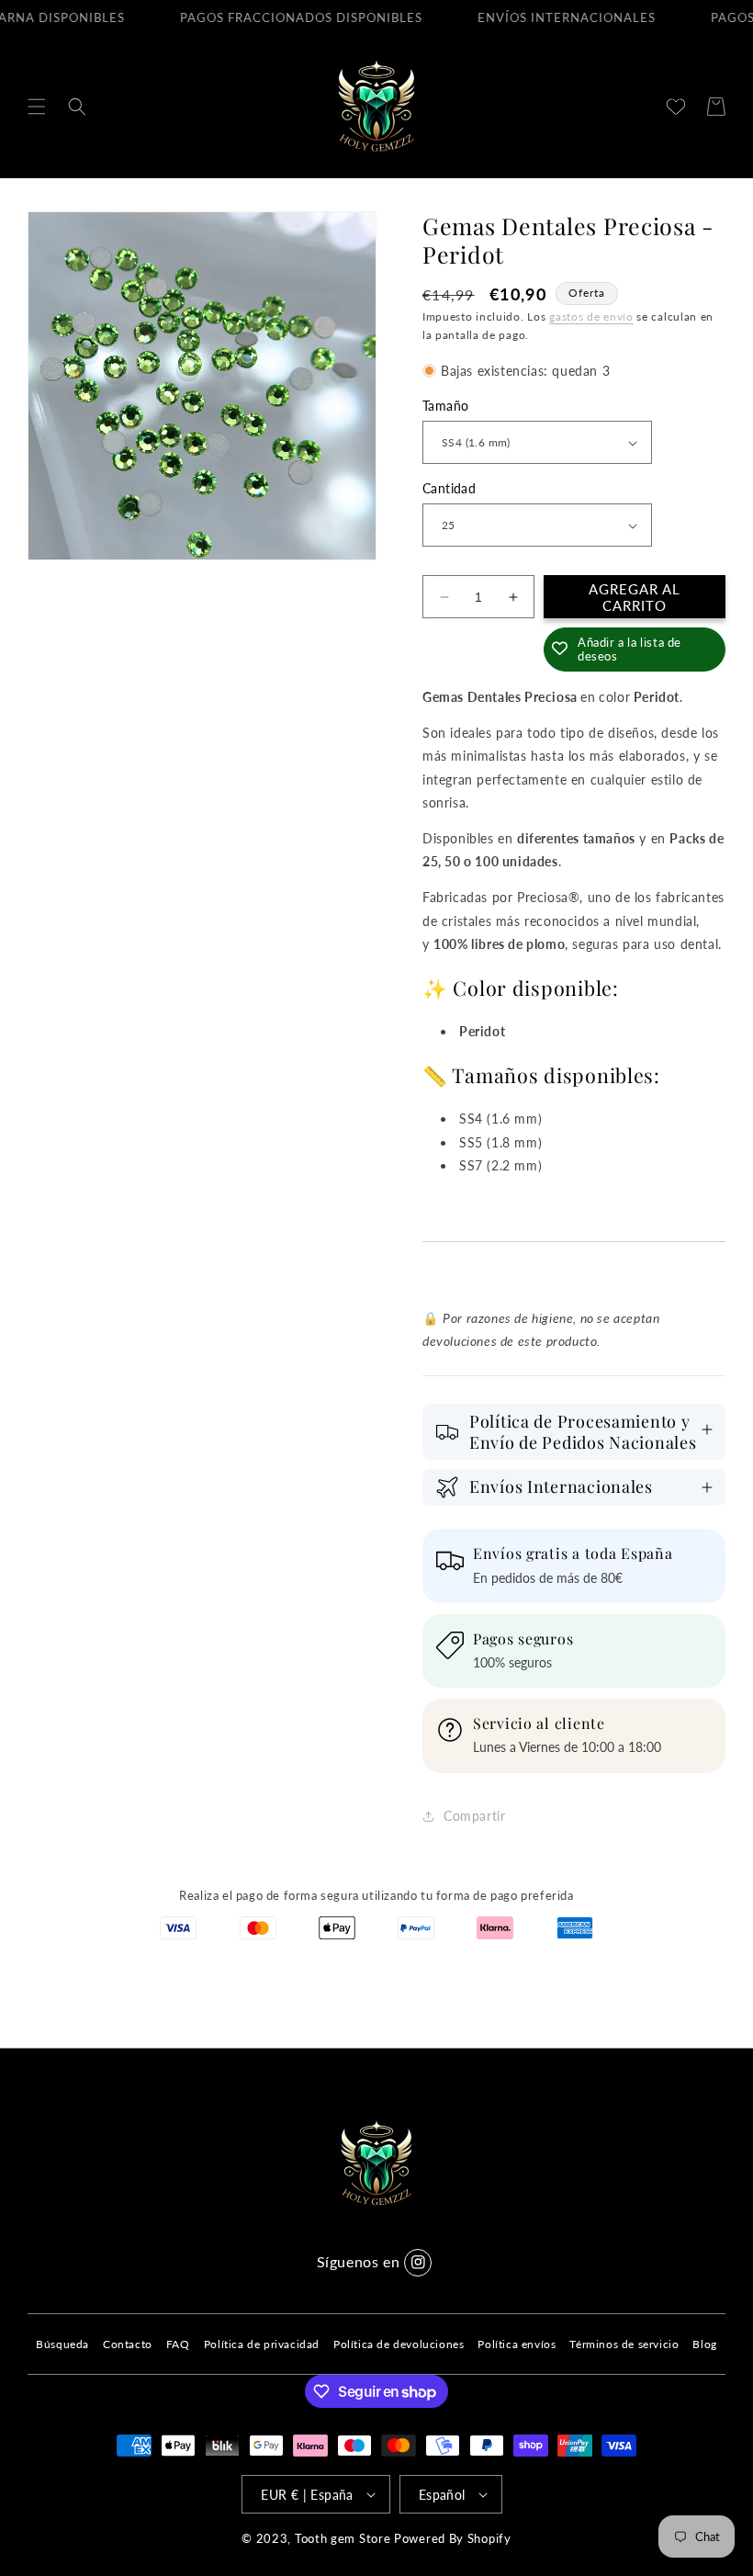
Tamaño (445, 406)
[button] (37, 107)
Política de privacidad (262, 2344)
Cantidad (449, 488)
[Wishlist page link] (676, 107)
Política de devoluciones (399, 2344)
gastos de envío (591, 316)
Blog (704, 2344)
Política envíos (517, 2344)
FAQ (178, 2344)
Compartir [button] (474, 1816)
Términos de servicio (624, 2344)
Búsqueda (62, 2344)
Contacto (128, 2344)
